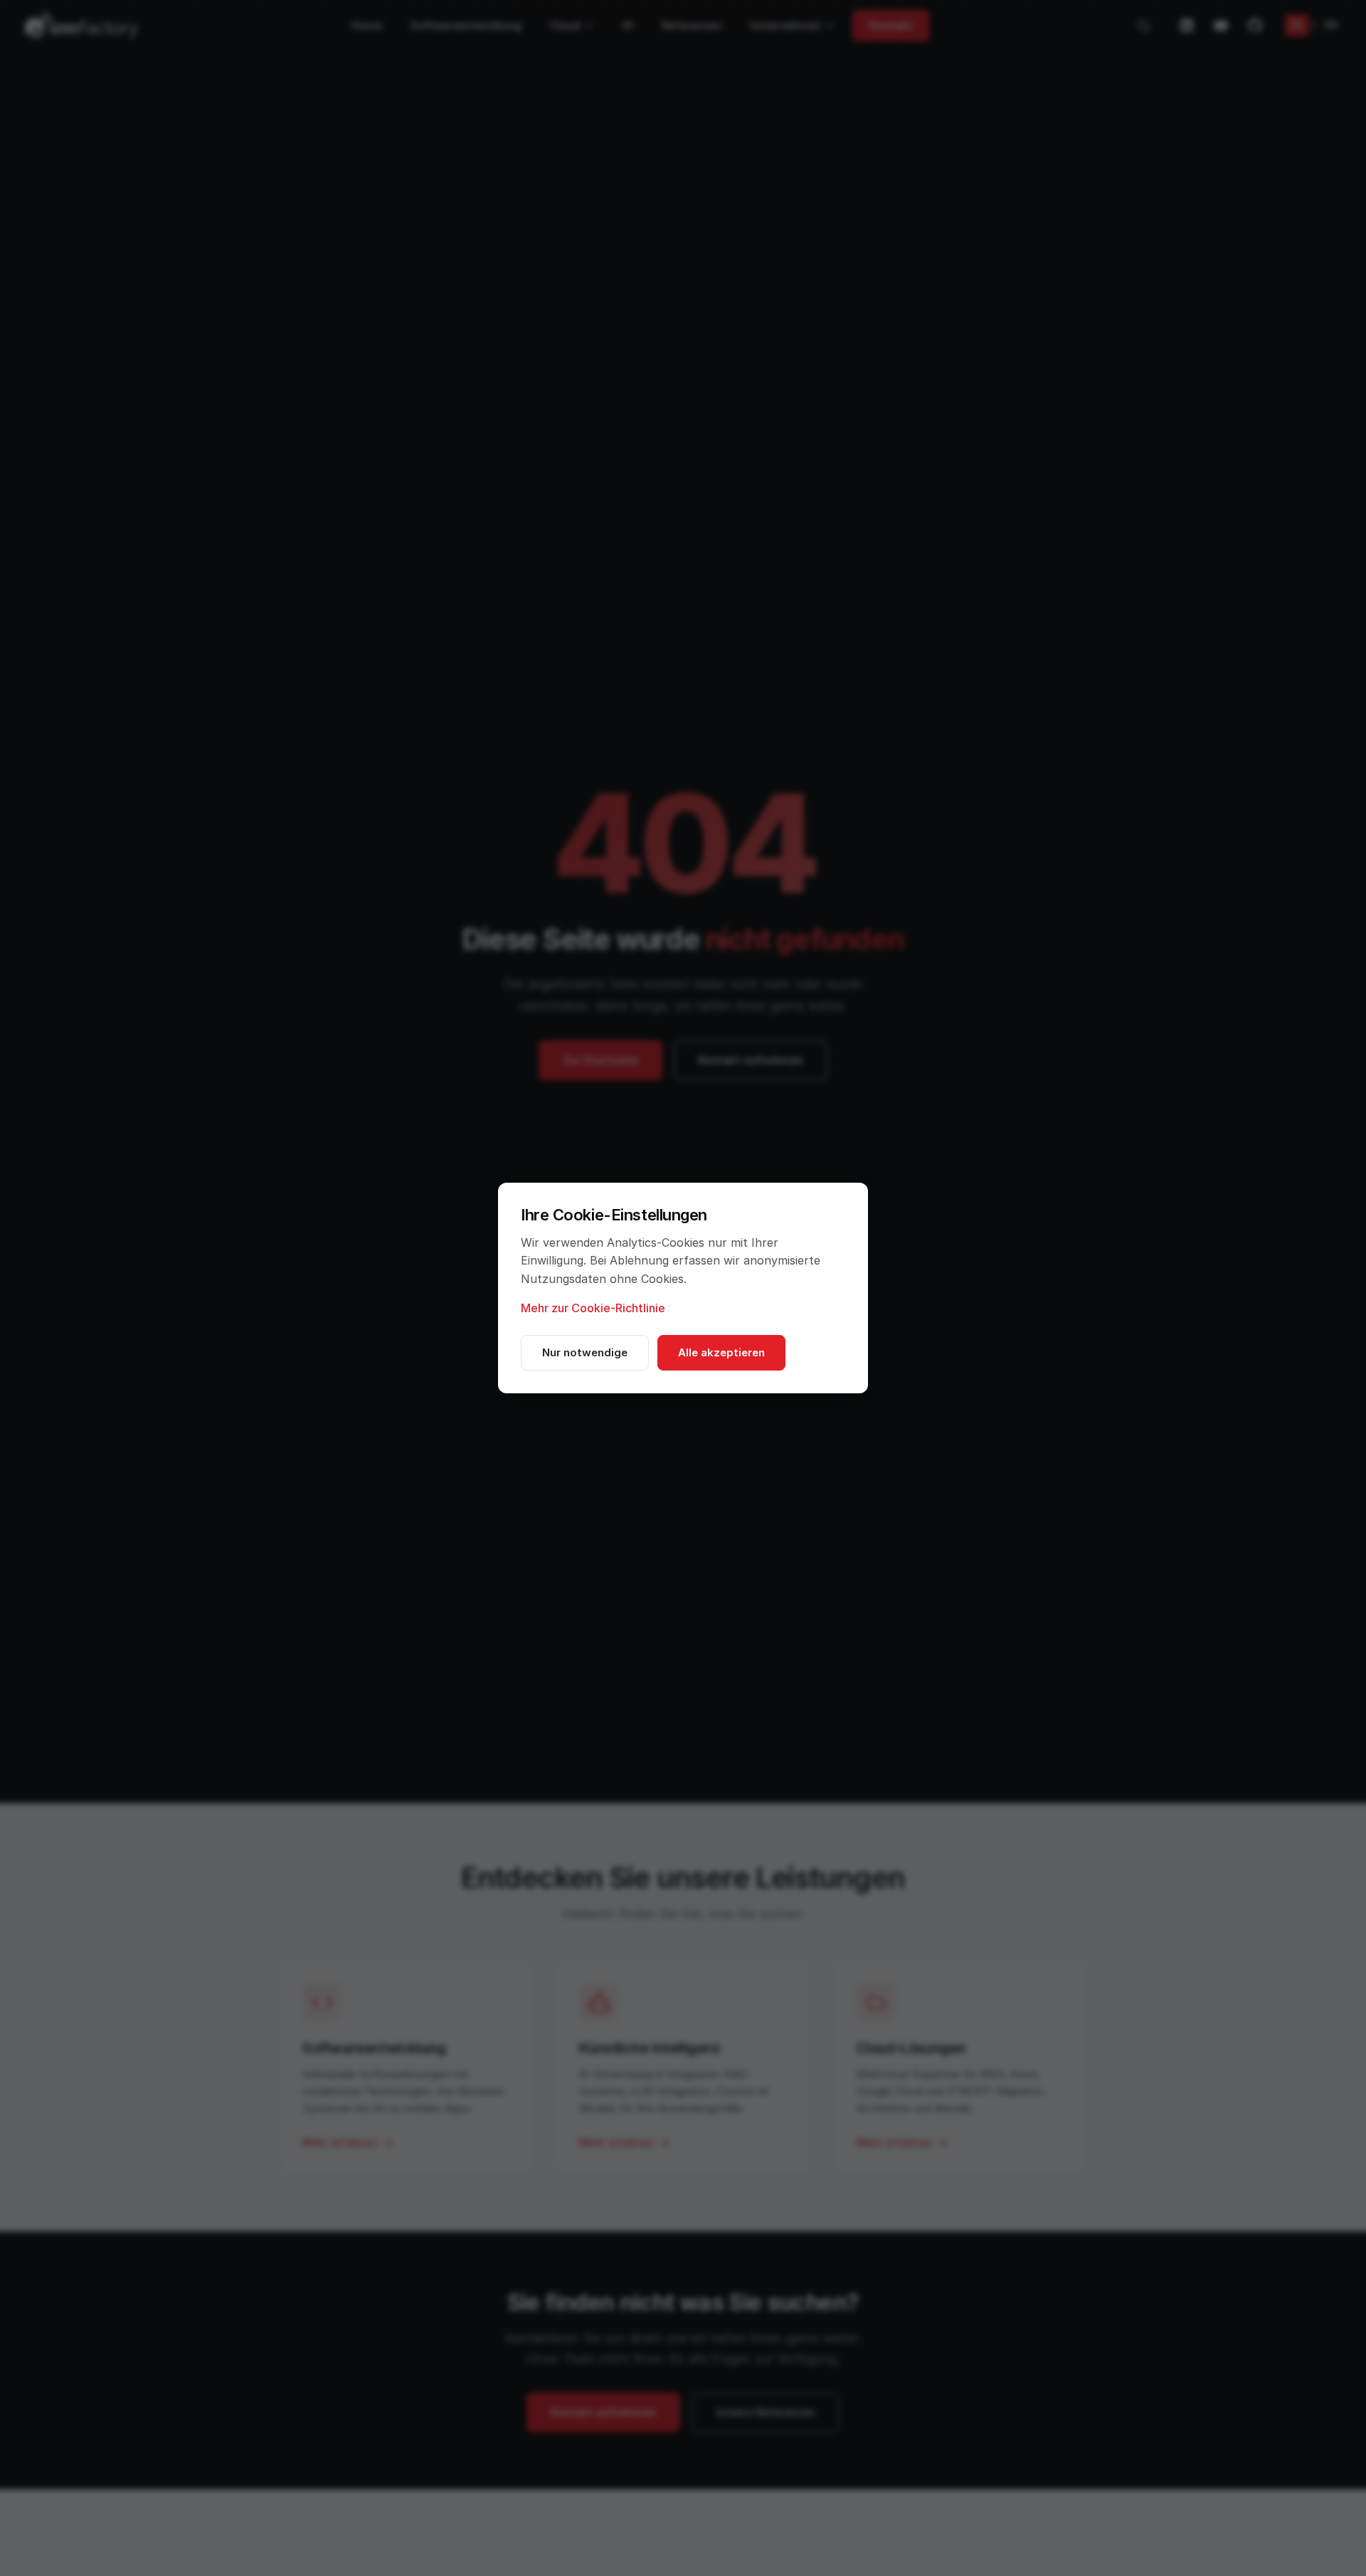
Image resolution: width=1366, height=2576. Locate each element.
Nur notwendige (585, 1352)
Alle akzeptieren (721, 1352)
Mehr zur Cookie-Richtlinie (593, 1308)
